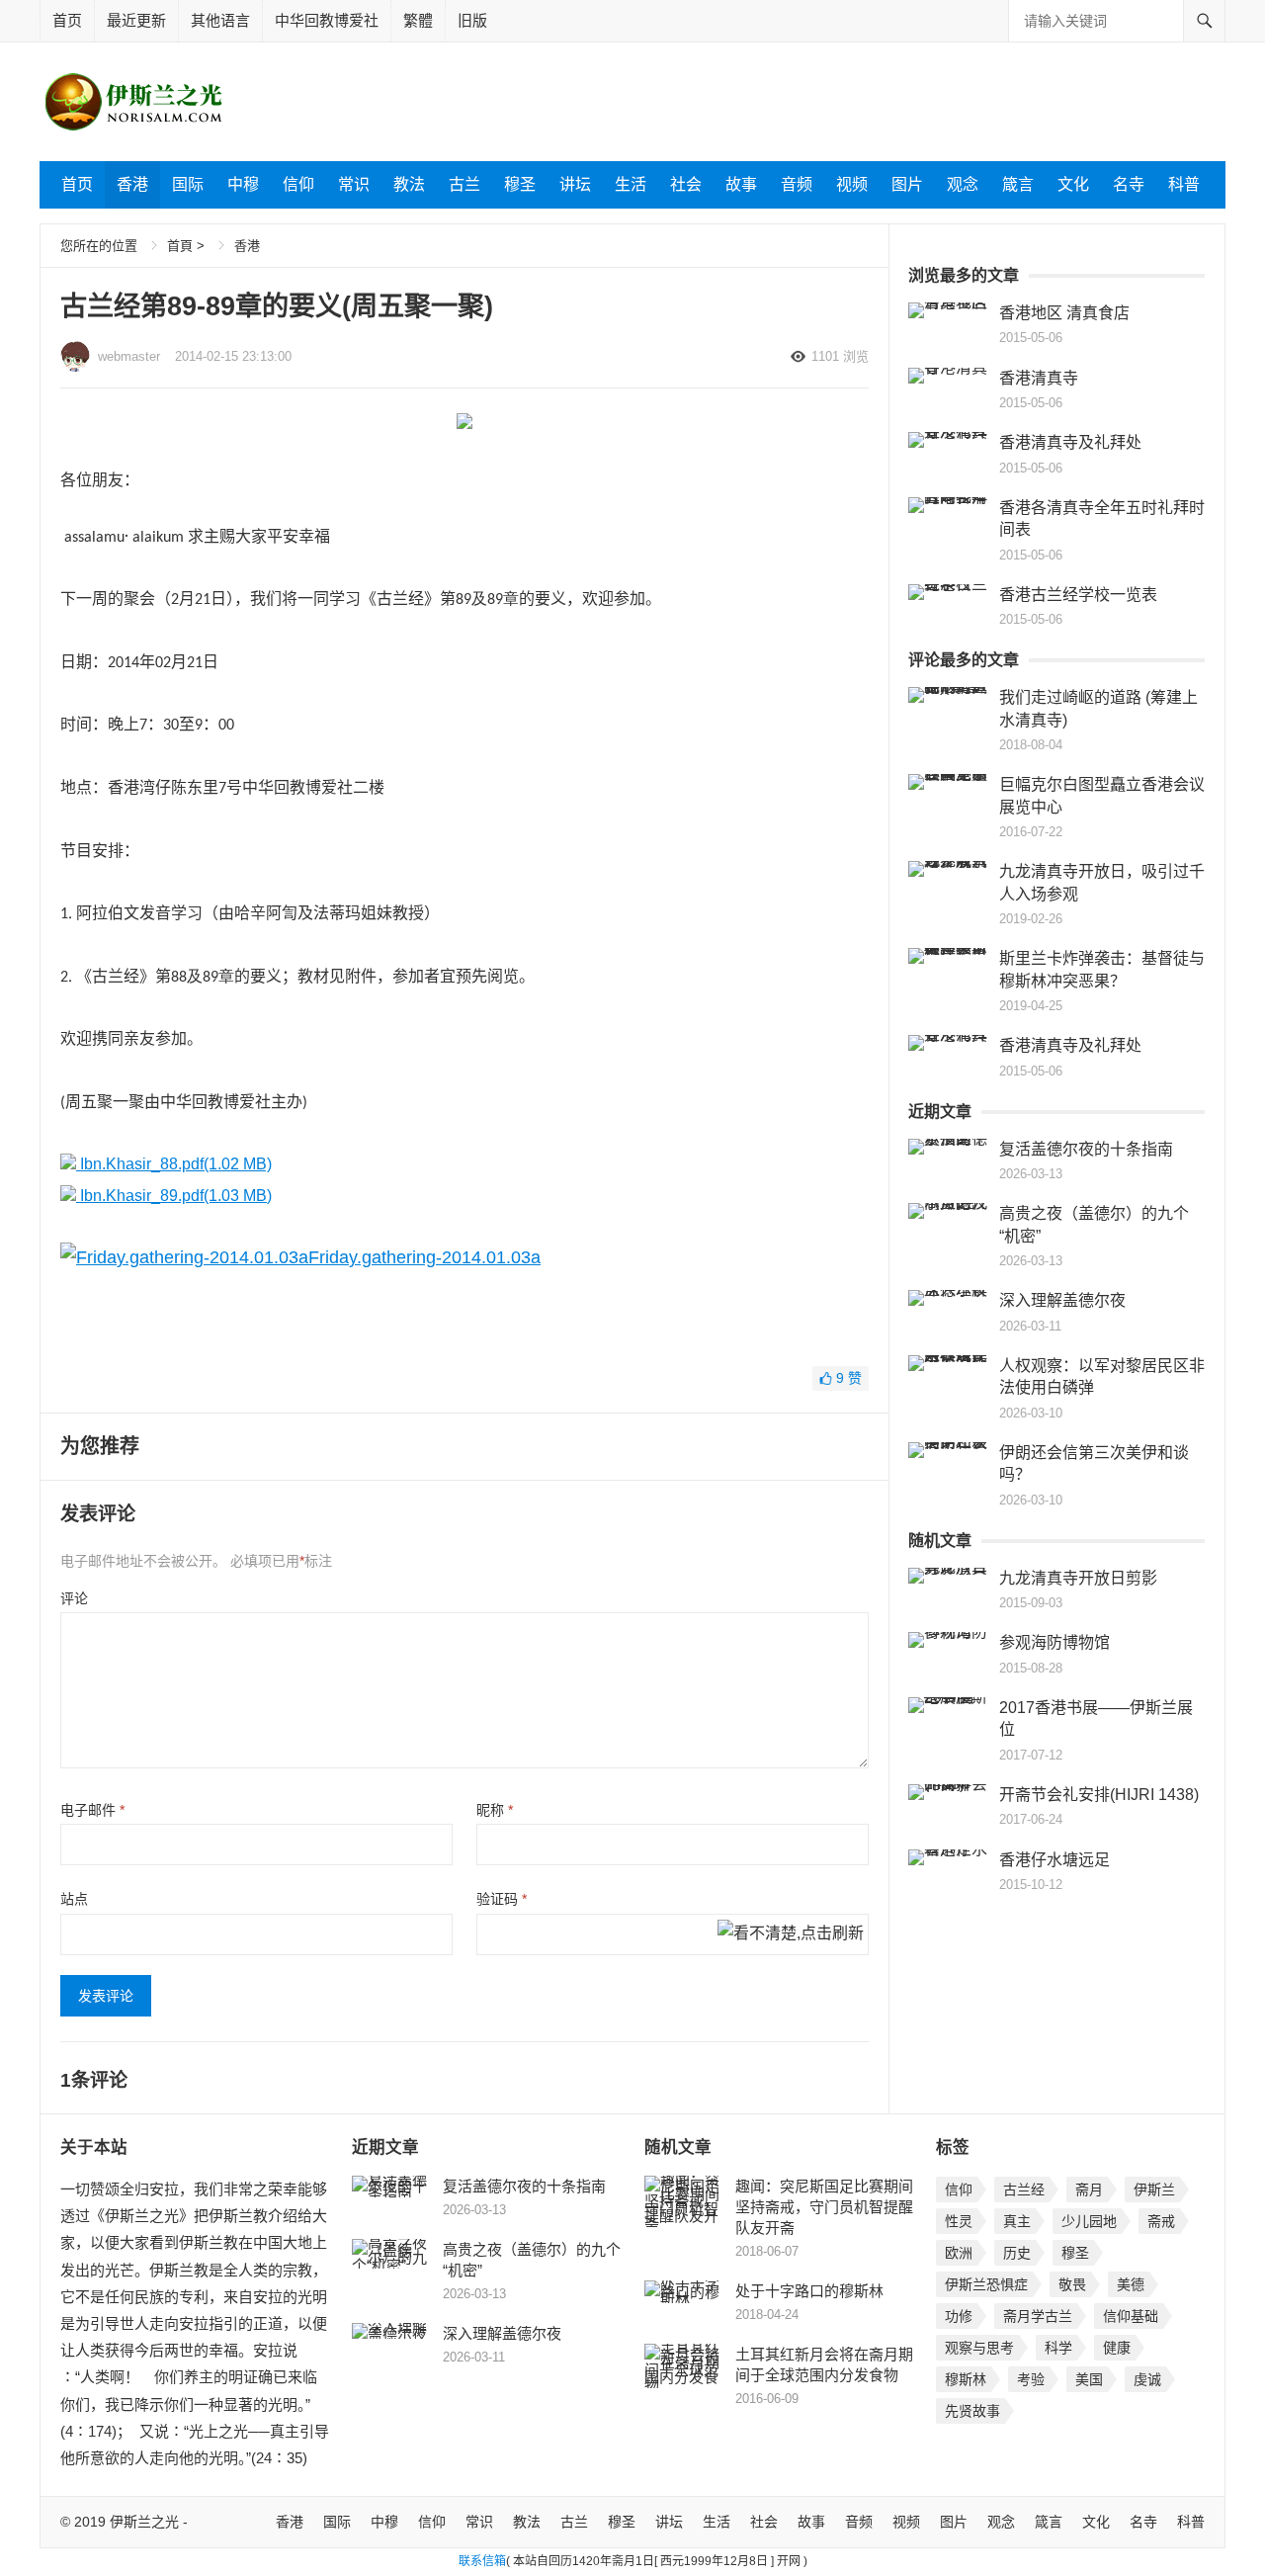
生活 (631, 184)
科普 (1184, 184)
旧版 (472, 20)
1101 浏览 (840, 356)
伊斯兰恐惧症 (986, 2284)
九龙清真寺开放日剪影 (1078, 1578)
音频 (797, 184)
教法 (409, 184)
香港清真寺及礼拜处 (1070, 442)
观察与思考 (979, 2348)
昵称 (495, 1810)
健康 (1117, 2348)
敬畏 (1072, 2284)
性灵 (959, 2221)
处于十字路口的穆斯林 (809, 2291)
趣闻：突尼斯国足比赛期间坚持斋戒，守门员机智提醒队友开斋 (824, 2207)
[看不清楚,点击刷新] (791, 1934)
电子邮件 (92, 1810)
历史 (1017, 2253)
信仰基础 (1131, 2316)
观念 (963, 184)
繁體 (418, 20)
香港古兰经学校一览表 (1078, 595)
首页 (67, 20)
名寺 (1129, 184)
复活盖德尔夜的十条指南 (1086, 1149)
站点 (74, 1899)
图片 (907, 184)
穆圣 (520, 184)
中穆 (243, 184)
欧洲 (959, 2253)
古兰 (464, 184)
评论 (74, 1598)
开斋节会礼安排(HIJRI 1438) (1099, 1795)
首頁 (180, 246)
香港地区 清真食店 (1064, 313)
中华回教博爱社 (327, 20)
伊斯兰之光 (144, 2522)
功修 (959, 2316)
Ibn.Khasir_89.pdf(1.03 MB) (174, 1196)
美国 (1089, 2379)
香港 (132, 184)
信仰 (298, 184)
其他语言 (220, 20)
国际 (188, 184)
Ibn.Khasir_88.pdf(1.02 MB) (174, 1164)
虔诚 (1147, 2379)
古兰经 (1024, 2190)
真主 (1017, 2221)
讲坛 (575, 184)
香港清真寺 (1039, 378)
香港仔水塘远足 (1054, 1860)
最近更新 (136, 20)
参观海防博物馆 (1054, 1642)
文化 (1073, 184)
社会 (686, 184)
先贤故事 (972, 2411)
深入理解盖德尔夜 (1062, 1300)
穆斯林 (966, 2379)
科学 (1058, 2348)
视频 (852, 184)
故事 (741, 184)
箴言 (1018, 184)
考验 (1031, 2379)
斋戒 (1161, 2221)
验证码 (502, 1899)
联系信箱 (482, 2561)
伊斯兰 (1154, 2190)
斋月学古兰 (1038, 2316)
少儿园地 (1089, 2221)
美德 (1131, 2284)
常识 (354, 184)
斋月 (1089, 2190)
